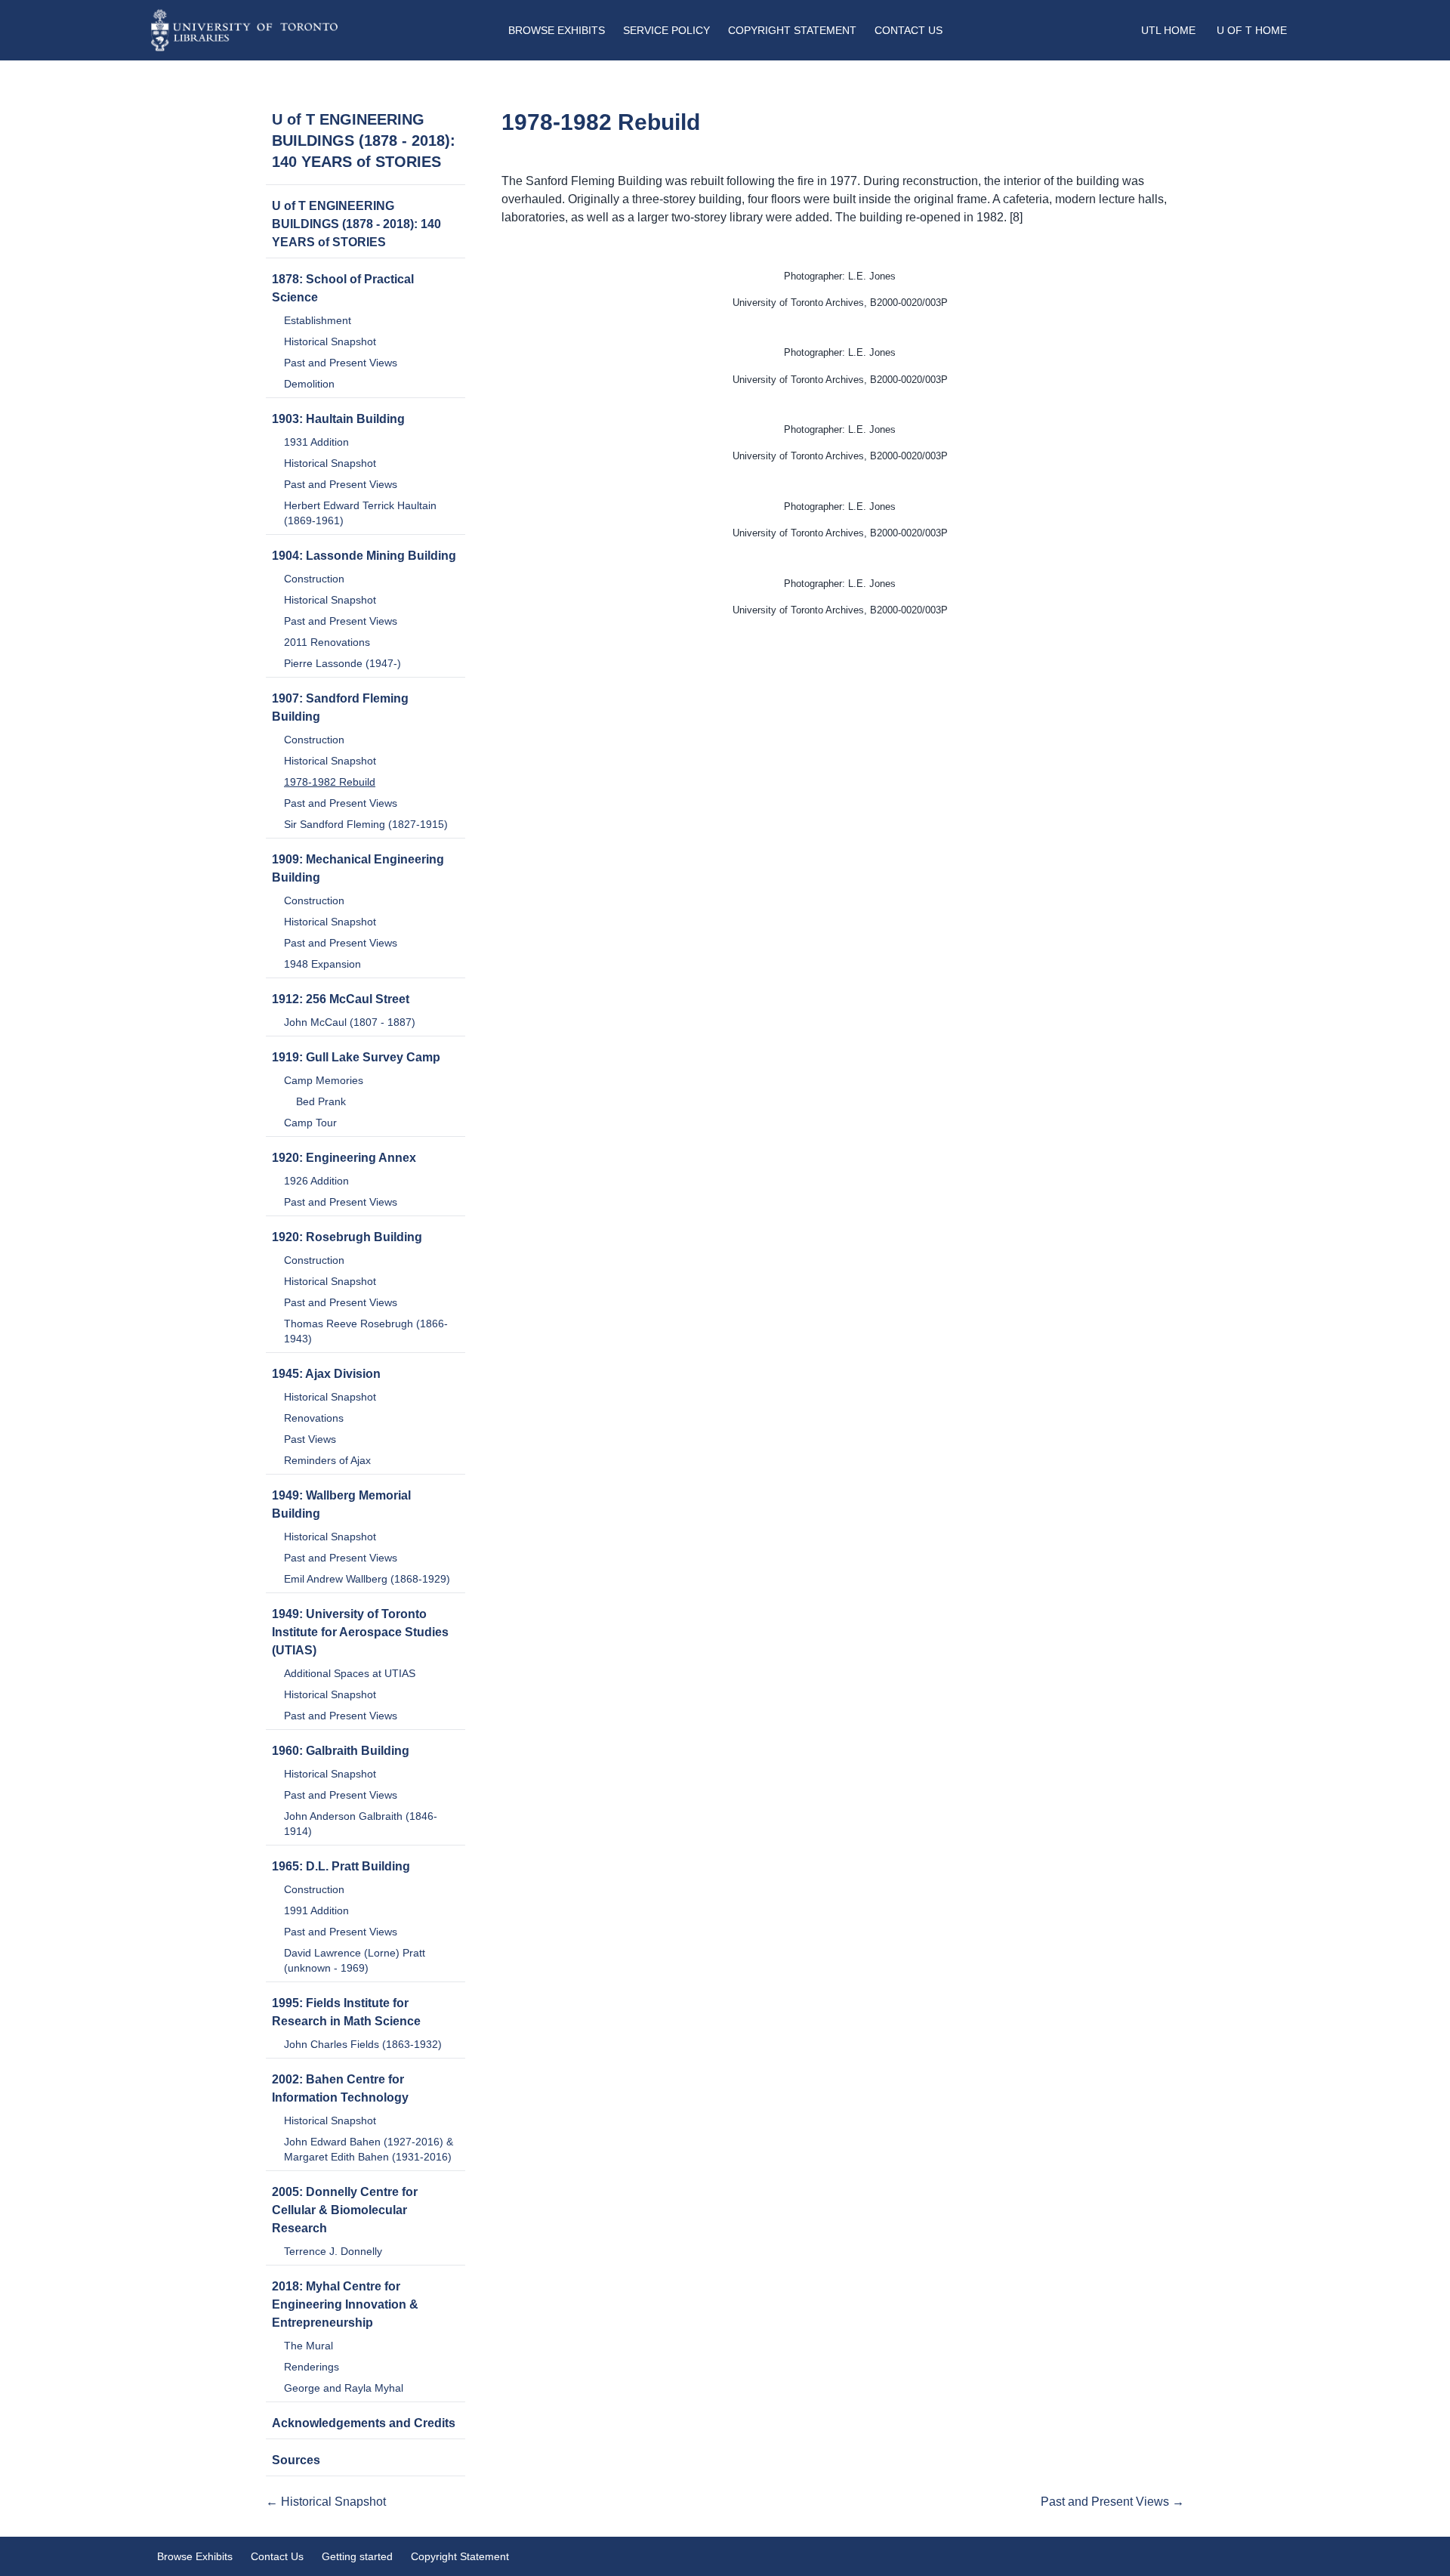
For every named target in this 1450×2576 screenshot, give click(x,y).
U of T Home (1252, 30)
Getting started (357, 2556)
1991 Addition (316, 1910)
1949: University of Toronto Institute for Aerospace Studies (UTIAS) (360, 1632)
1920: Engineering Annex (344, 1158)
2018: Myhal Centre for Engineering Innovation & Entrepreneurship (345, 2304)
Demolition (309, 384)
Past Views (310, 1439)
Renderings (312, 2367)
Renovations (314, 1418)
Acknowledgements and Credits (364, 2423)
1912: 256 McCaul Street (341, 999)
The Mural (309, 2346)
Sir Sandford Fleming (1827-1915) (366, 824)
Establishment (318, 320)
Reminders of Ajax (327, 1460)
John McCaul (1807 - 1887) (350, 1022)
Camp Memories (324, 1080)
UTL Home (1168, 30)
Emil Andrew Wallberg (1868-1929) (367, 1579)
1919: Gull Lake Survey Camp (356, 1057)
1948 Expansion (322, 964)
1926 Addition (316, 1181)
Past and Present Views (341, 363)
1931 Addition (316, 442)
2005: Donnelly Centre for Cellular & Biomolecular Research (345, 2210)
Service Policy (666, 30)
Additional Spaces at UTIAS (350, 1673)
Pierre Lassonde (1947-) (342, 663)
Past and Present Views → (1112, 2502)
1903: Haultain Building (338, 419)
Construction (314, 579)
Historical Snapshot (330, 341)
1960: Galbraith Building (341, 1751)
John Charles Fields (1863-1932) (363, 2044)
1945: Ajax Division (326, 1374)
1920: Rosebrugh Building (347, 1237)
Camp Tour (310, 1123)
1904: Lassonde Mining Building (364, 556)
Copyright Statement (792, 30)
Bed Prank (321, 1101)
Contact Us (909, 30)
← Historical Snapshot (326, 2502)
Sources (296, 2460)
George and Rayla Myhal (344, 2388)
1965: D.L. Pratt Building (341, 1866)
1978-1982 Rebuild (330, 782)
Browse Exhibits (557, 30)
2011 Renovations (327, 642)
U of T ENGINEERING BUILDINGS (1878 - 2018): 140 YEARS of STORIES (364, 141)
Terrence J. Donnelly (333, 2251)
